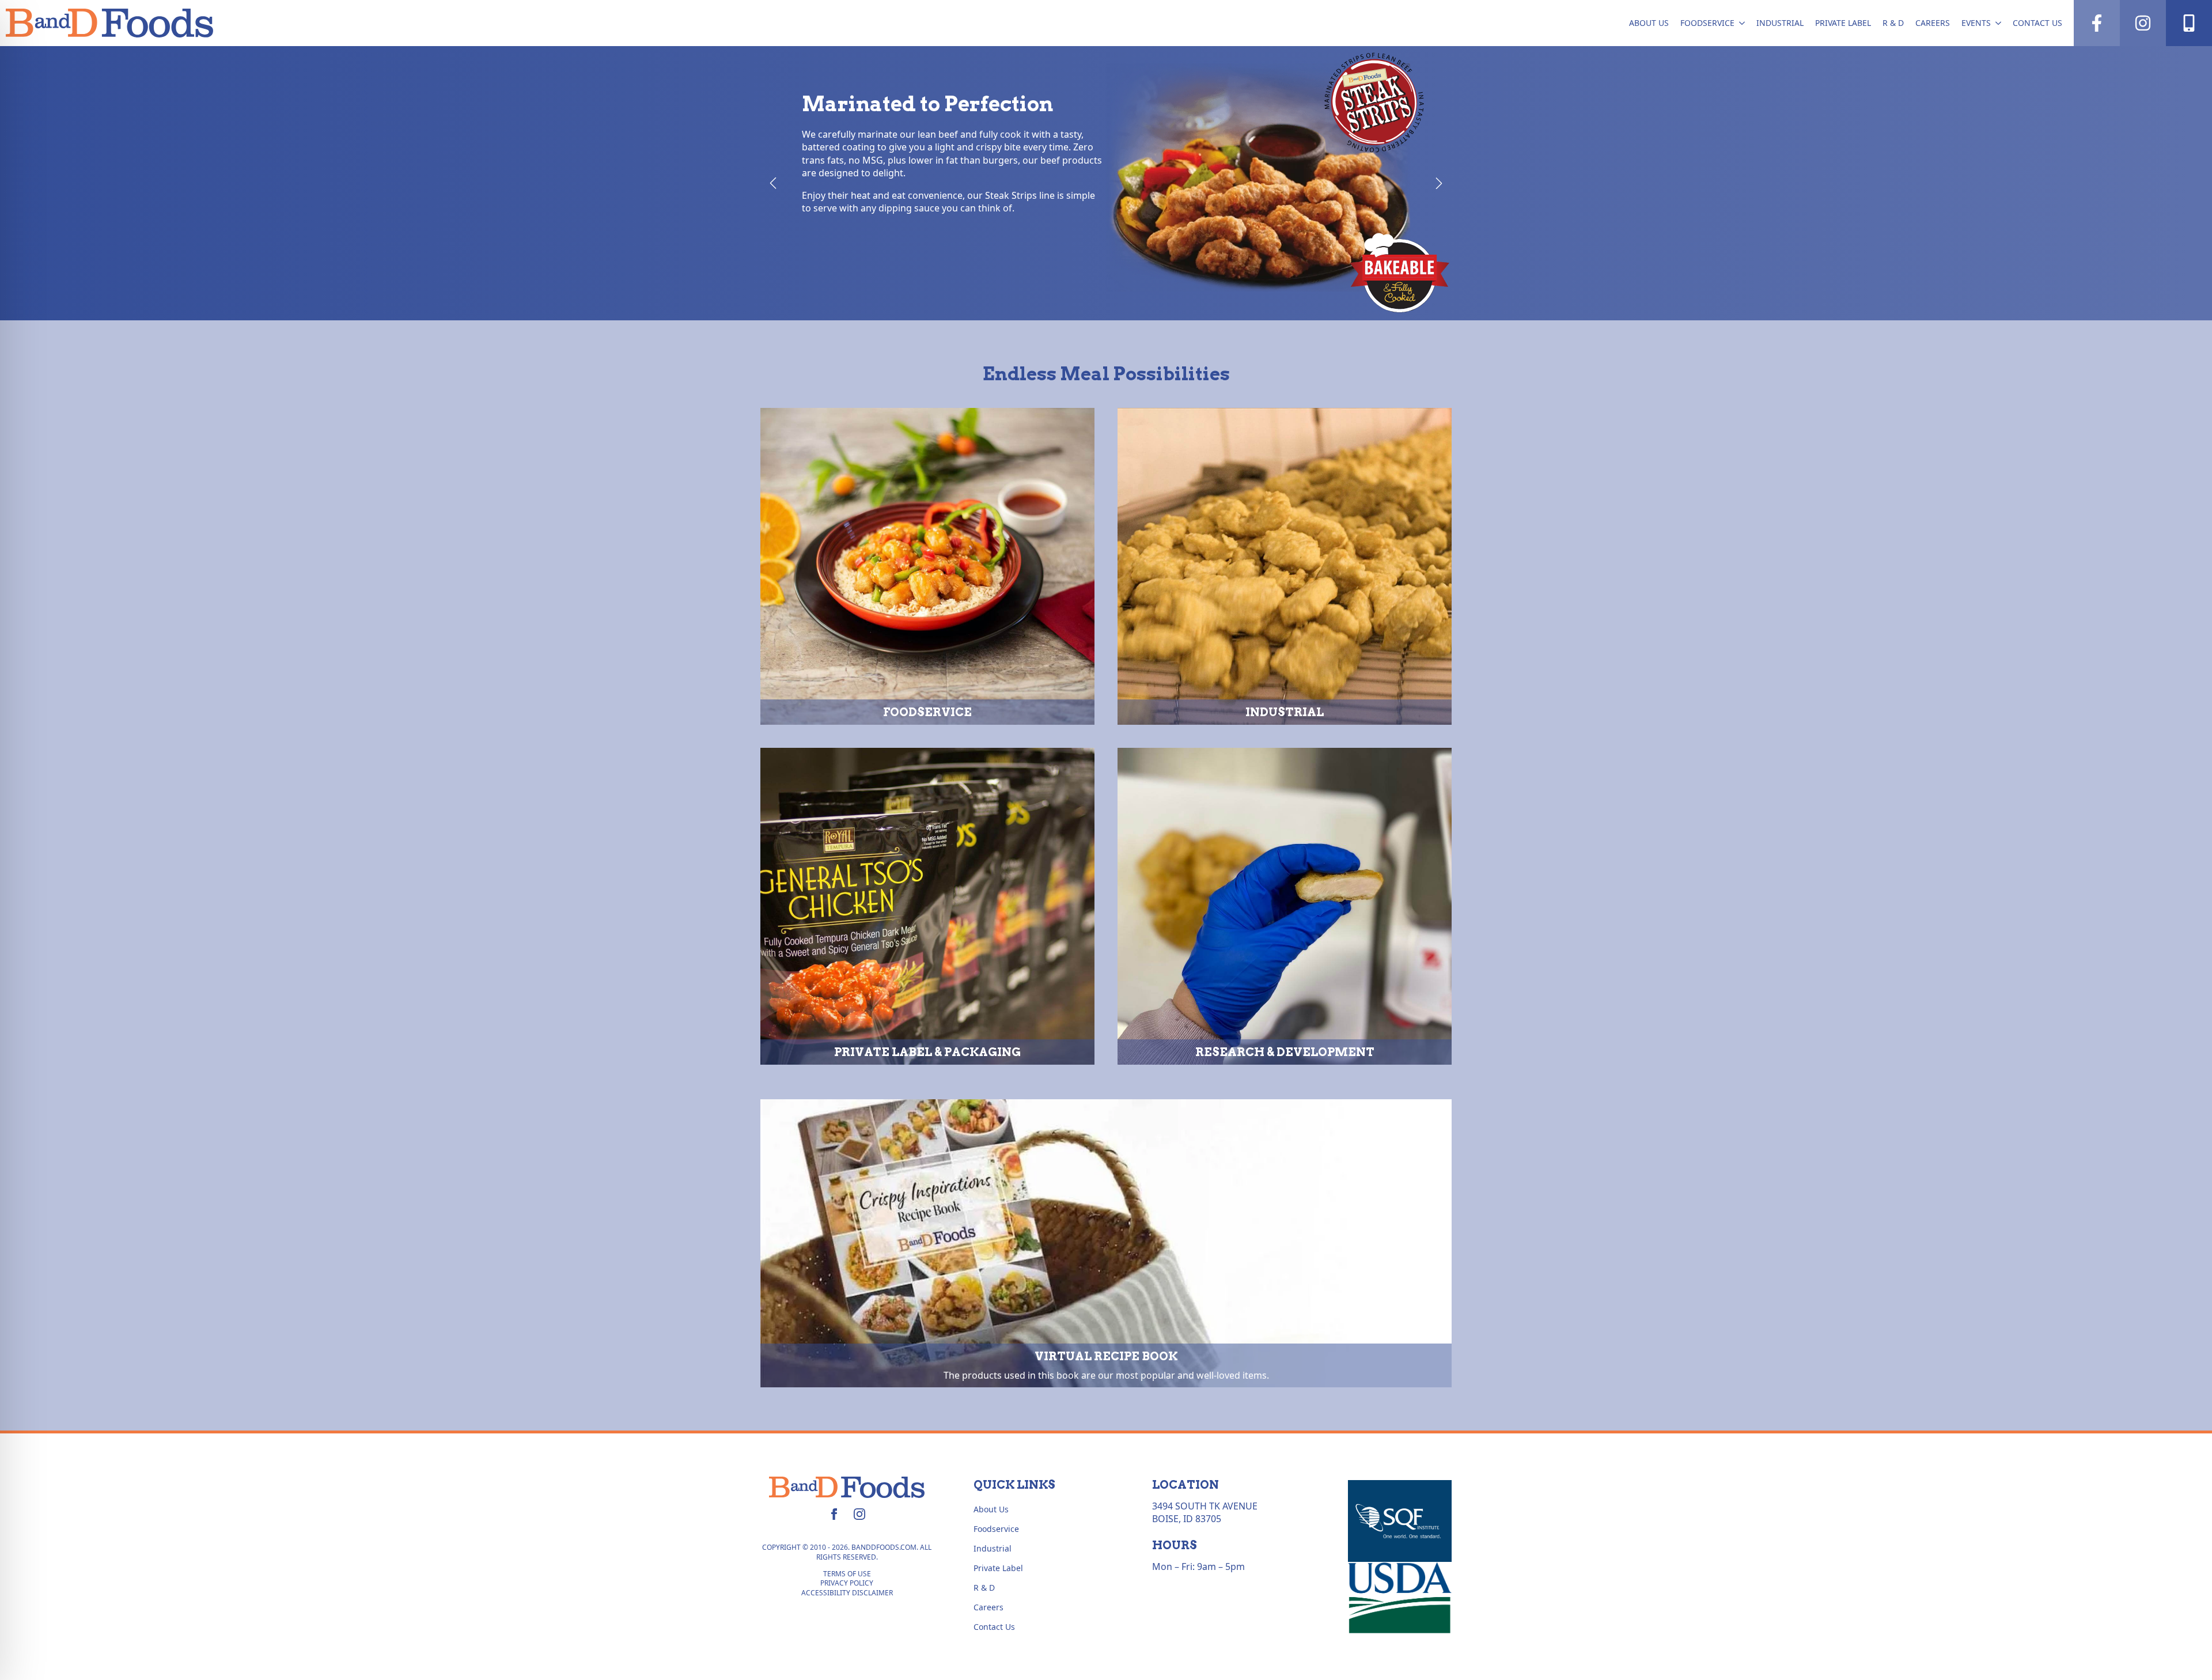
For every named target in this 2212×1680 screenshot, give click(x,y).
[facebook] (834, 1514)
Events (1976, 23)
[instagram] (859, 1514)
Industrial (1780, 23)
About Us (1649, 23)
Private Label (1843, 23)
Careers (1933, 23)
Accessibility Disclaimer (847, 1593)
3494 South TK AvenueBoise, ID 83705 (1205, 1512)
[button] (773, 183)
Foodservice (1707, 23)
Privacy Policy (847, 1583)
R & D (1893, 23)
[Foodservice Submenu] (1743, 23)
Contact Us (2037, 23)
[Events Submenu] (1999, 23)
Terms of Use (847, 1574)
